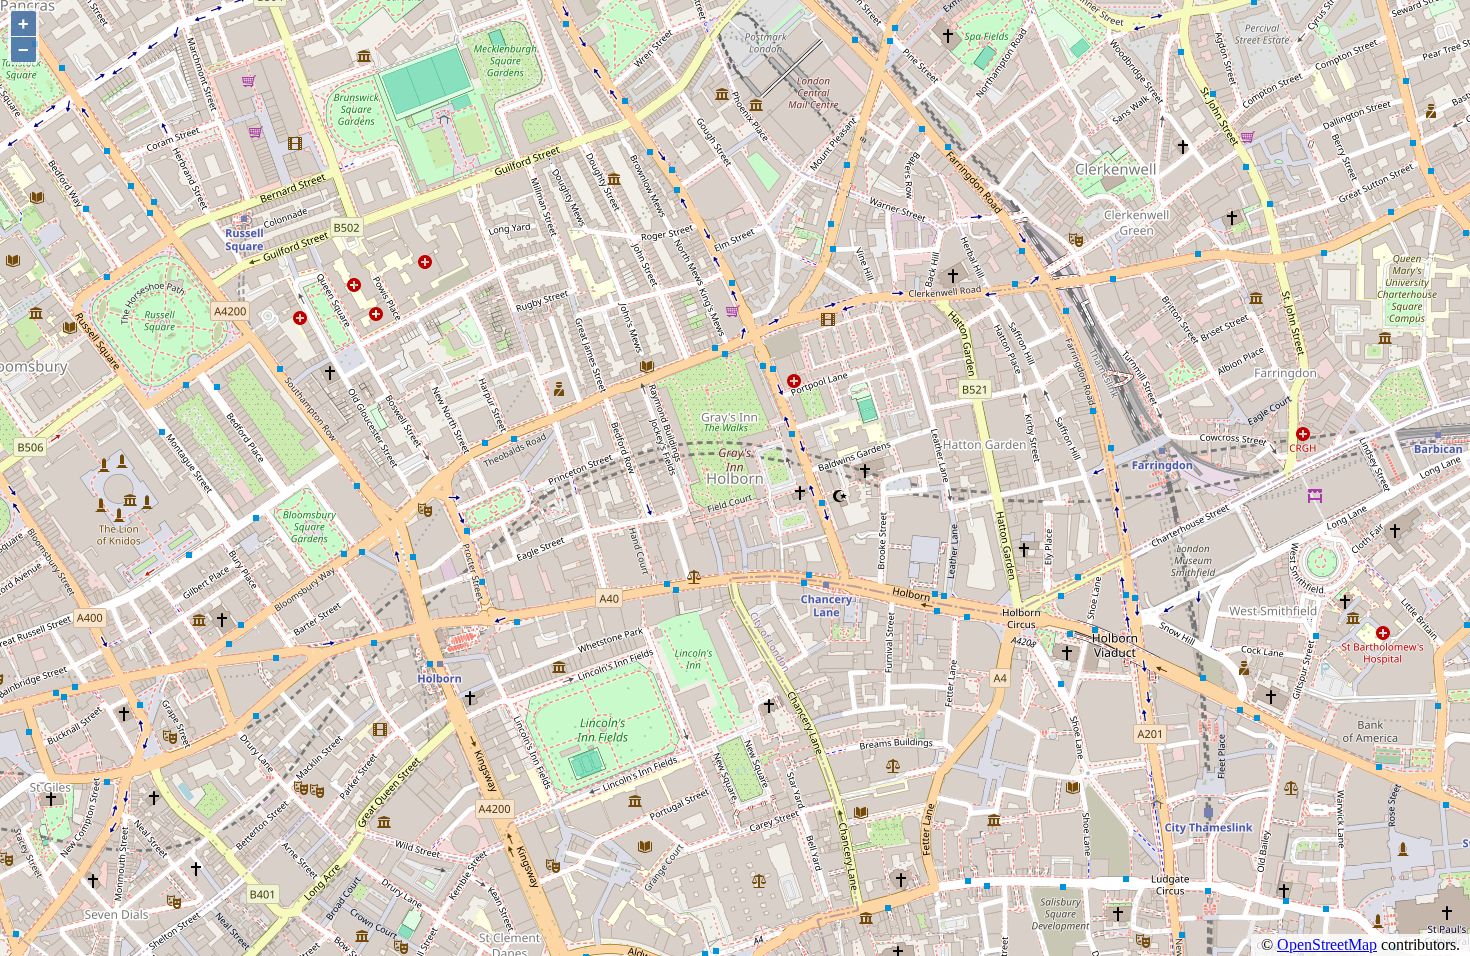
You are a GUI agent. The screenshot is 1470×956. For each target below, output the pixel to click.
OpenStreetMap (1327, 944)
